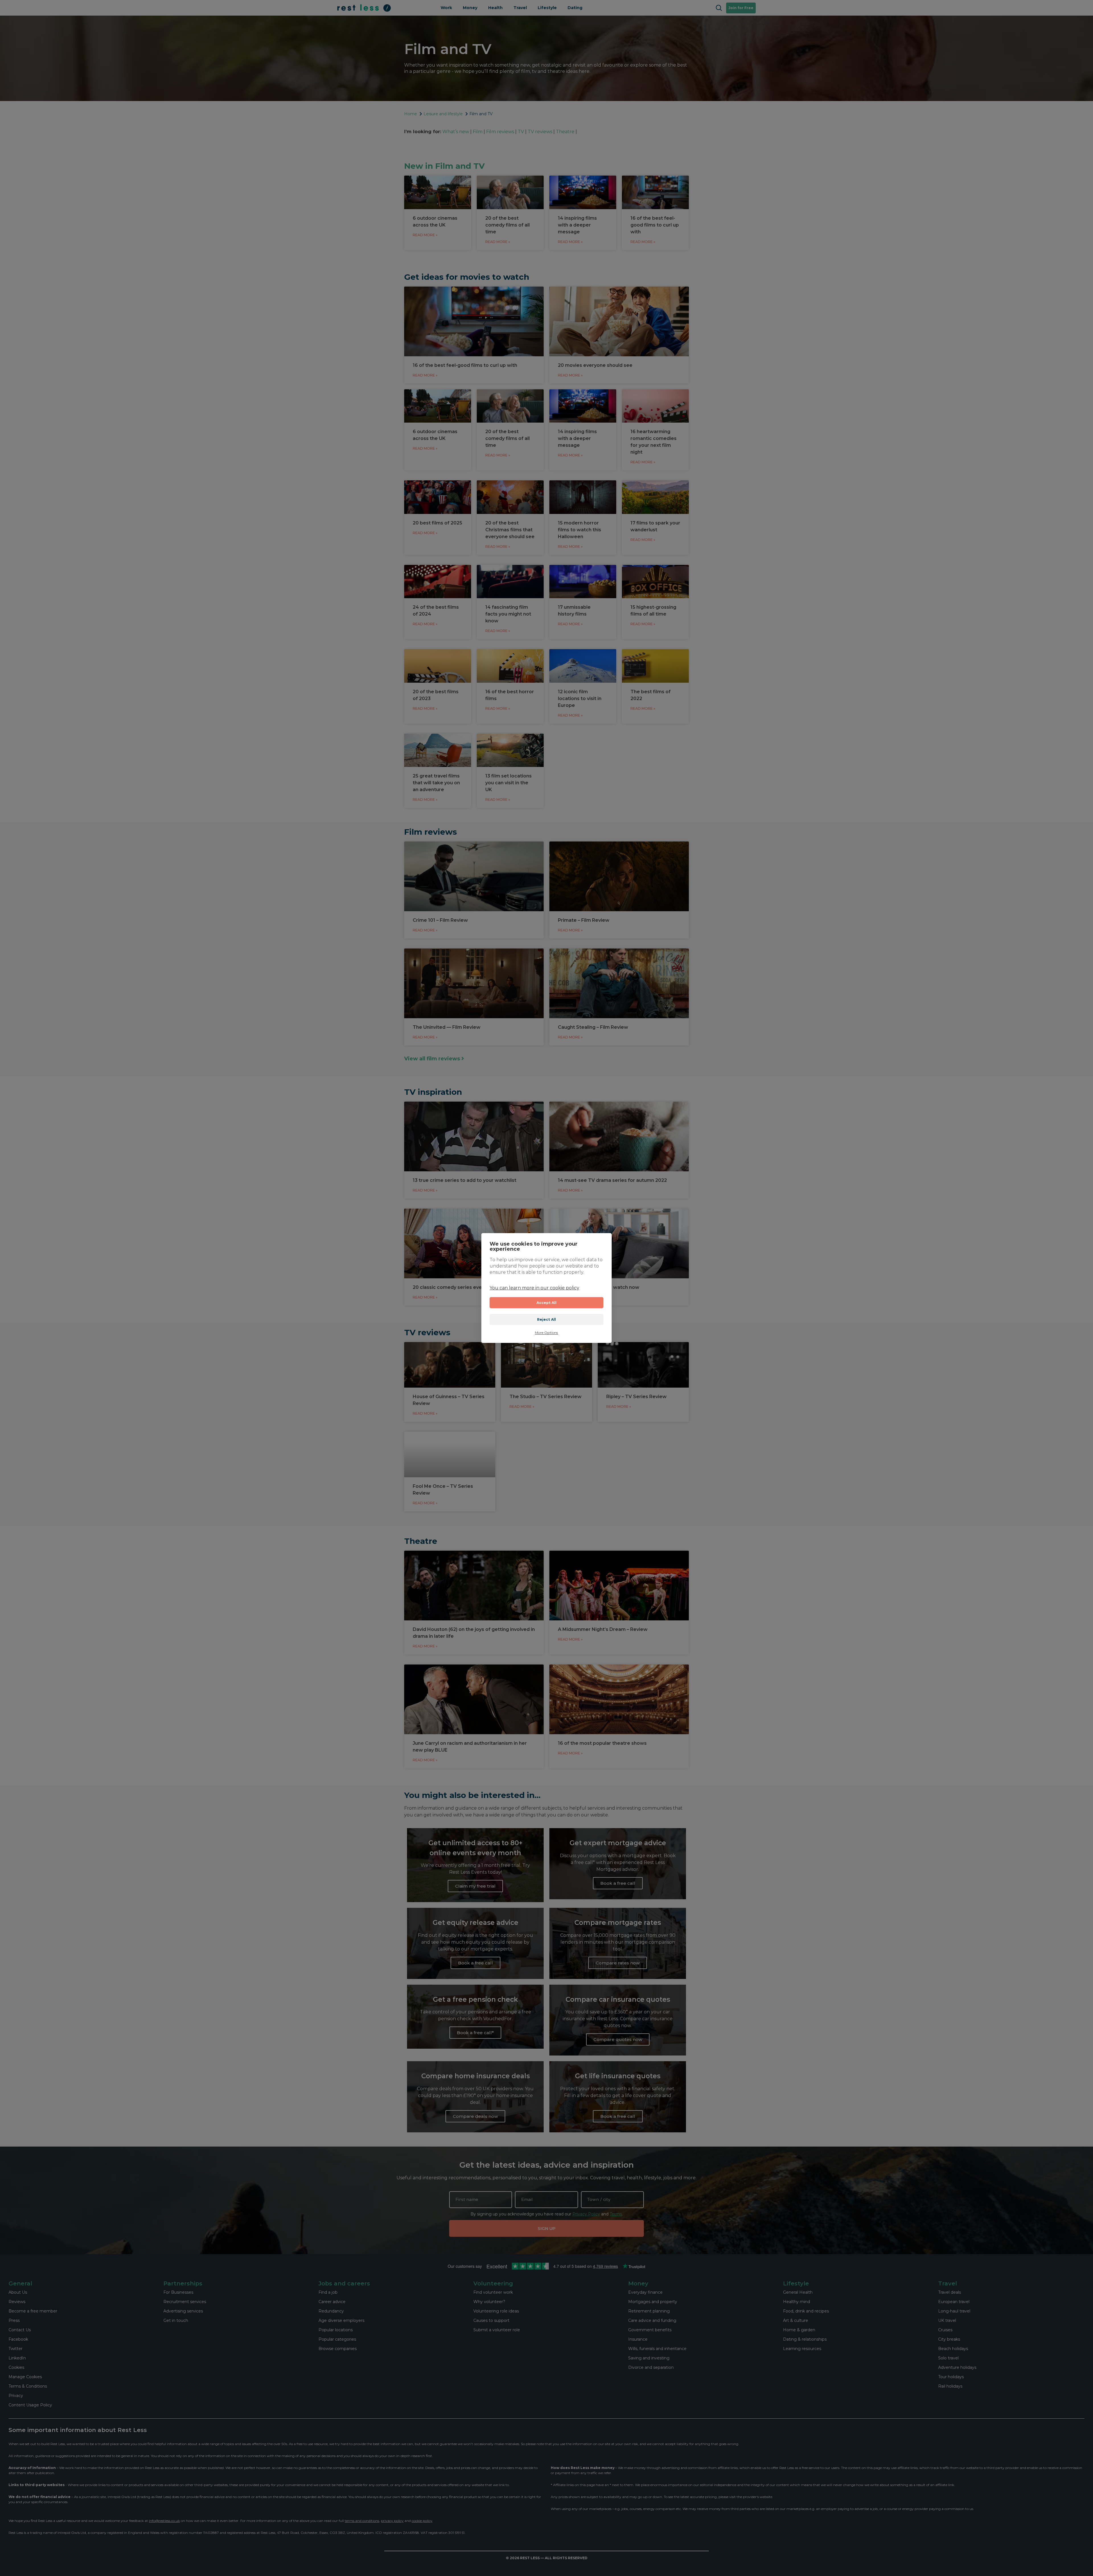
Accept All (547, 1303)
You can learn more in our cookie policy (534, 1288)
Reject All (547, 1319)
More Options (546, 1333)
